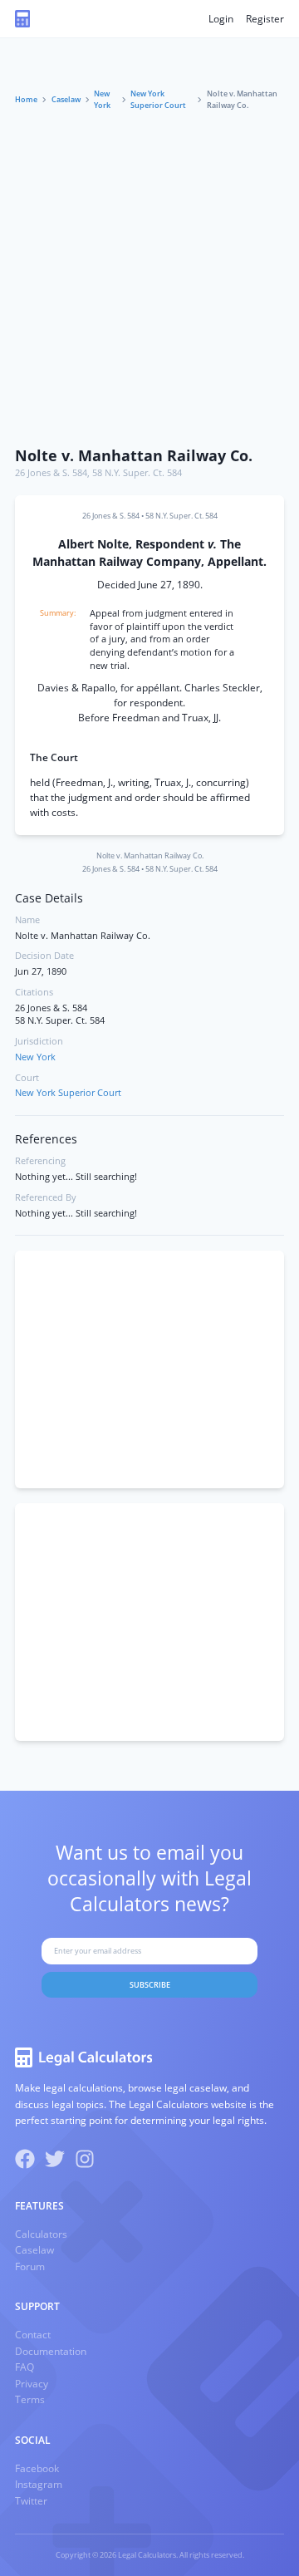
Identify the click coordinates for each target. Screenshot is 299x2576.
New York (102, 99)
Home (26, 99)
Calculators (41, 2234)
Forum (30, 2266)
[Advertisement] (149, 280)
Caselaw (66, 99)
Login (221, 19)
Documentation (51, 2351)
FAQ (25, 2367)
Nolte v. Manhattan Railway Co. (134, 455)
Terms (30, 2399)
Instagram (39, 2484)
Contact (33, 2335)
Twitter (31, 2501)
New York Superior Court (158, 99)
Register (265, 19)
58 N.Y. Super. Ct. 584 (137, 473)
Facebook (37, 2468)
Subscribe (150, 1985)
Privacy (32, 2384)
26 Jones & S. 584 (51, 473)
